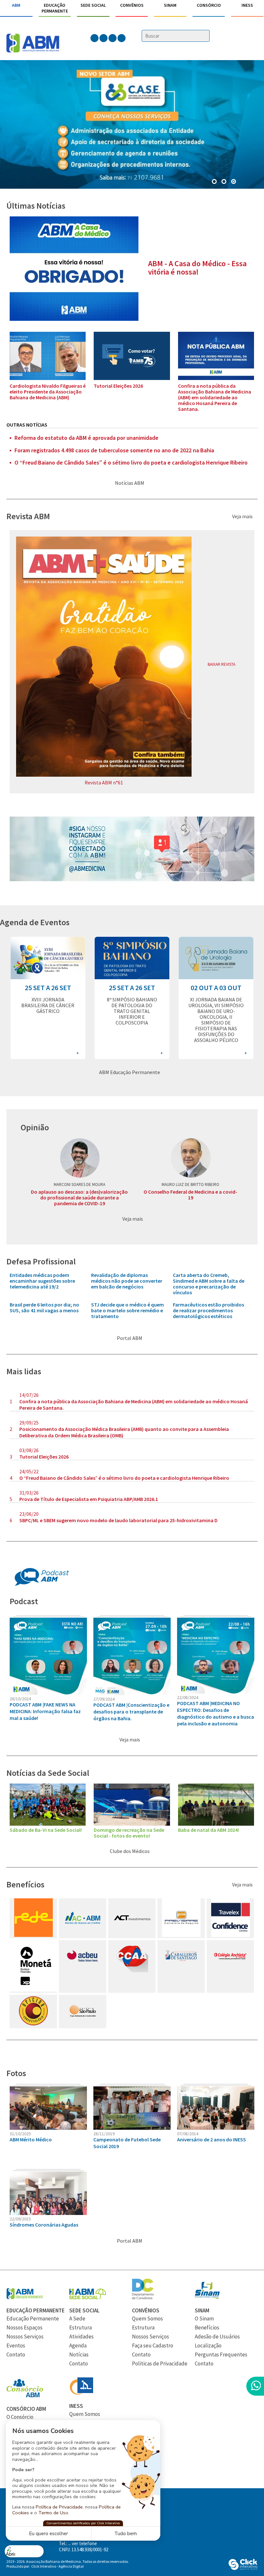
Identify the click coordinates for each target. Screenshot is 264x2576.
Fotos (16, 2073)
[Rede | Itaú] (33, 1935)
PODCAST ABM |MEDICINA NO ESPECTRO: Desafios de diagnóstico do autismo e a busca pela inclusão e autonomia (216, 1713)
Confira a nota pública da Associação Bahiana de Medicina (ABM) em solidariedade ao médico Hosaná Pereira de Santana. (215, 397)
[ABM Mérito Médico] (48, 2128)
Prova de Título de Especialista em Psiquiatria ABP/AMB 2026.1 (89, 1499)
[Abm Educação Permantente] (25, 2297)
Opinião (35, 1127)
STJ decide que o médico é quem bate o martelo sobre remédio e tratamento (127, 1310)
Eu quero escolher (48, 2534)
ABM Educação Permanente (130, 1072)
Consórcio (209, 5)
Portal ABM (130, 1338)
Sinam (170, 5)
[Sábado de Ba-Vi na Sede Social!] (48, 1824)
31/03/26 (29, 1493)
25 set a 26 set (48, 988)
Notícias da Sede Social (48, 1773)
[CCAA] (132, 1970)
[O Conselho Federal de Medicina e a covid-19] (191, 1158)
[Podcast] (42, 1585)
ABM (16, 5)
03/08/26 (29, 1450)
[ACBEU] (83, 1970)
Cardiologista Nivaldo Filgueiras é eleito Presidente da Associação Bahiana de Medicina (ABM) (48, 392)
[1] (225, 182)
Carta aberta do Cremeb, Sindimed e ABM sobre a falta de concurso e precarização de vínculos (209, 1284)
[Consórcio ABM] (25, 2396)
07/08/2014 (188, 2134)
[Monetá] (35, 1990)
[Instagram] (132, 880)
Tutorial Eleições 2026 (118, 386)
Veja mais (243, 516)
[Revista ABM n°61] (104, 775)
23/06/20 (29, 1514)
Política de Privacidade (59, 2507)
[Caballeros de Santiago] (181, 1970)
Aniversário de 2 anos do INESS (212, 2139)
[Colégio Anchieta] (230, 1970)
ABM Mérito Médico (31, 2139)
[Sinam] (207, 2297)
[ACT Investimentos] (132, 1935)
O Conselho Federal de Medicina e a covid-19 (190, 1195)
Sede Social (93, 5)
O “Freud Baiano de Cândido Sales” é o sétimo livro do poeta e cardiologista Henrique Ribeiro (131, 463)
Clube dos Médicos (130, 1851)
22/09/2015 (20, 2219)
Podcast (24, 1601)
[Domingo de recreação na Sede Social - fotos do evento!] (132, 1824)
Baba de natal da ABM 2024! (208, 1830)
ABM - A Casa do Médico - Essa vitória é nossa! (197, 268)
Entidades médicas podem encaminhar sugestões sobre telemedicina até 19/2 (42, 1281)
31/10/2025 (20, 2134)
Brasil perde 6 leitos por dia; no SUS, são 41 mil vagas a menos (44, 1307)
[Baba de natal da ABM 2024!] (216, 1824)
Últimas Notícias (36, 206)
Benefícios (25, 1884)
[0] (215, 182)
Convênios (132, 5)
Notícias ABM (130, 483)
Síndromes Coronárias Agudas (44, 2225)
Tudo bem (126, 2534)
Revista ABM (28, 516)
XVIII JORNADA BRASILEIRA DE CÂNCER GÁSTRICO (48, 1005)
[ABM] (33, 44)
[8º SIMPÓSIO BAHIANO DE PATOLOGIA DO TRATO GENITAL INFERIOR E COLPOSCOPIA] (132, 977)
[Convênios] (143, 2297)
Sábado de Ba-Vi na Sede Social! (46, 1830)
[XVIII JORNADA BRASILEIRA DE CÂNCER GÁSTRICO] (48, 977)
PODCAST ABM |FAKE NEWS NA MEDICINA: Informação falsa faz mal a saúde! (45, 1711)
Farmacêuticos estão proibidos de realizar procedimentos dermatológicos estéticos (208, 1310)
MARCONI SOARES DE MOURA (80, 1184)
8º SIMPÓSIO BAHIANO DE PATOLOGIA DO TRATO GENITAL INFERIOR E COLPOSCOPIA (132, 1011)
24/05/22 (29, 1471)
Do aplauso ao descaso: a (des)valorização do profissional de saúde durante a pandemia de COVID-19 (79, 1198)
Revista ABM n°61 (104, 782)
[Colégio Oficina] (33, 2025)
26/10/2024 (20, 1699)
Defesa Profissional (41, 1261)
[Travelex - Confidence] (231, 1935)
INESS (247, 5)
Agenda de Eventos (35, 922)
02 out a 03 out (216, 988)
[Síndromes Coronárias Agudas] (48, 2213)
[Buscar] (205, 36)
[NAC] (83, 1935)
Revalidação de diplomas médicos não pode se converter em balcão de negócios (127, 1281)
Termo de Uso (53, 2513)
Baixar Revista (222, 664)
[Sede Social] (88, 2297)
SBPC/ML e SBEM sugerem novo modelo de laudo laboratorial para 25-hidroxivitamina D (118, 1520)
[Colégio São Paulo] (83, 2025)
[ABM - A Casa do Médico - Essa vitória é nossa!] (74, 319)
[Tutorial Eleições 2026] (132, 378)
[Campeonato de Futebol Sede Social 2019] (132, 2128)
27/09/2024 (104, 1699)
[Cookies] (24, 2551)
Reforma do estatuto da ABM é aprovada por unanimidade (86, 438)
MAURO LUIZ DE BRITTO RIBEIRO (190, 1184)
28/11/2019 (104, 2134)
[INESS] (81, 2393)
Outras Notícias (27, 425)
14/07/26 (29, 1395)
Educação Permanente (55, 8)
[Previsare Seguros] (181, 1935)
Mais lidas (24, 1371)
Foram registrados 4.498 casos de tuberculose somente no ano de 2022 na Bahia (114, 450)
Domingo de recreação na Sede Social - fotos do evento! (129, 1833)
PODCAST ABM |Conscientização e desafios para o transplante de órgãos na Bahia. (131, 1712)
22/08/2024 (188, 1697)
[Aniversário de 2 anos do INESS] (216, 2128)
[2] (234, 182)
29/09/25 (29, 1423)
